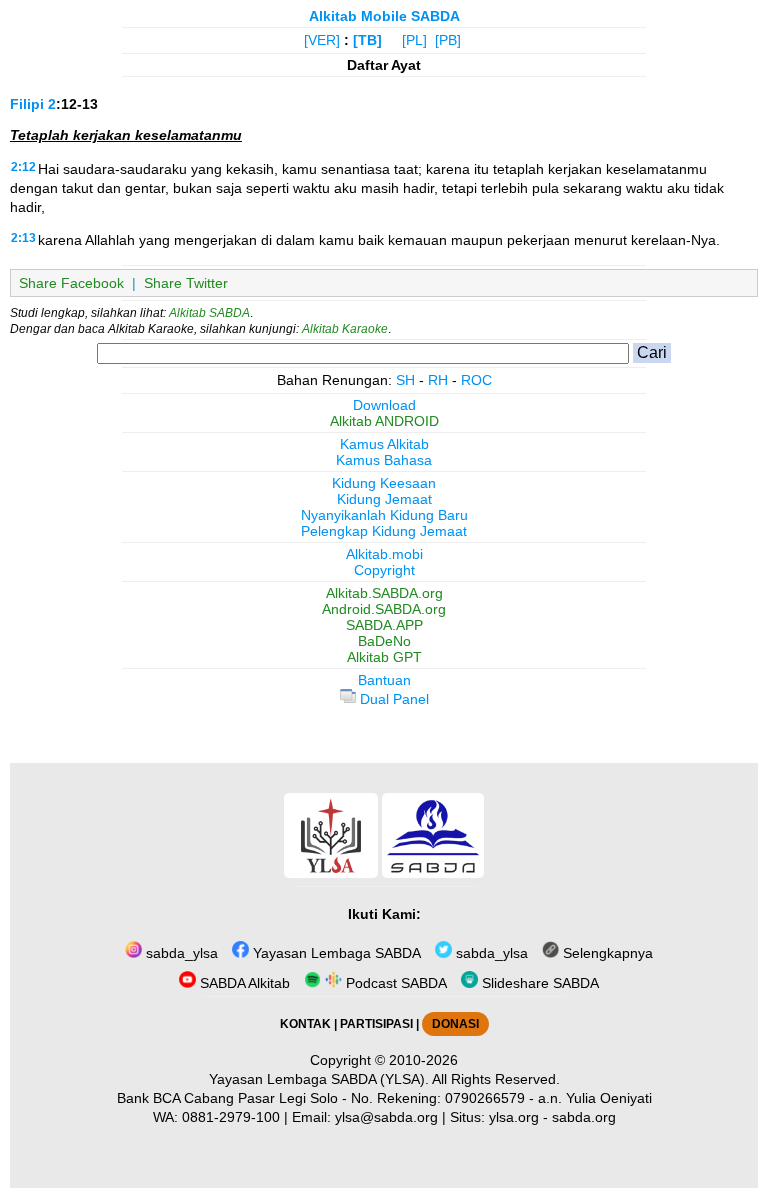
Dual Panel (392, 699)
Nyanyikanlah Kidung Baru (384, 515)
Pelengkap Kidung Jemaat (384, 531)
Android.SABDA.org (384, 609)
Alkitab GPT (384, 657)
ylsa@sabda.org (386, 1117)
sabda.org (584, 1117)
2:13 (23, 238)
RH (438, 380)
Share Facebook (71, 283)
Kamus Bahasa (384, 460)
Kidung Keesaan (384, 483)
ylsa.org (514, 1117)
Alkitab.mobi (384, 554)
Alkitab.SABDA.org (384, 593)
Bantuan (384, 680)
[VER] (322, 40)
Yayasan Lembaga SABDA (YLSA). (319, 1079)
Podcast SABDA (394, 983)
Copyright (384, 570)
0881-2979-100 (231, 1117)
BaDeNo (384, 641)
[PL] (414, 40)
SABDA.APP (384, 625)
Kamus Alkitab (384, 444)
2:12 (23, 167)
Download (384, 405)
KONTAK (305, 1024)
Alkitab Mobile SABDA (384, 16)
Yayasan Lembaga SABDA (335, 953)
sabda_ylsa (180, 953)
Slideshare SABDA (538, 983)
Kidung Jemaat (384, 499)
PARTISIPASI (376, 1024)
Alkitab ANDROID (384, 421)
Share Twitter (186, 283)
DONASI (455, 1024)
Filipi (27, 104)
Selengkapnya (606, 953)
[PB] (448, 40)
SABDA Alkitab (243, 983)
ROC (476, 380)
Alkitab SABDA (209, 313)
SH (405, 380)
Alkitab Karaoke (345, 329)
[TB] (367, 40)
